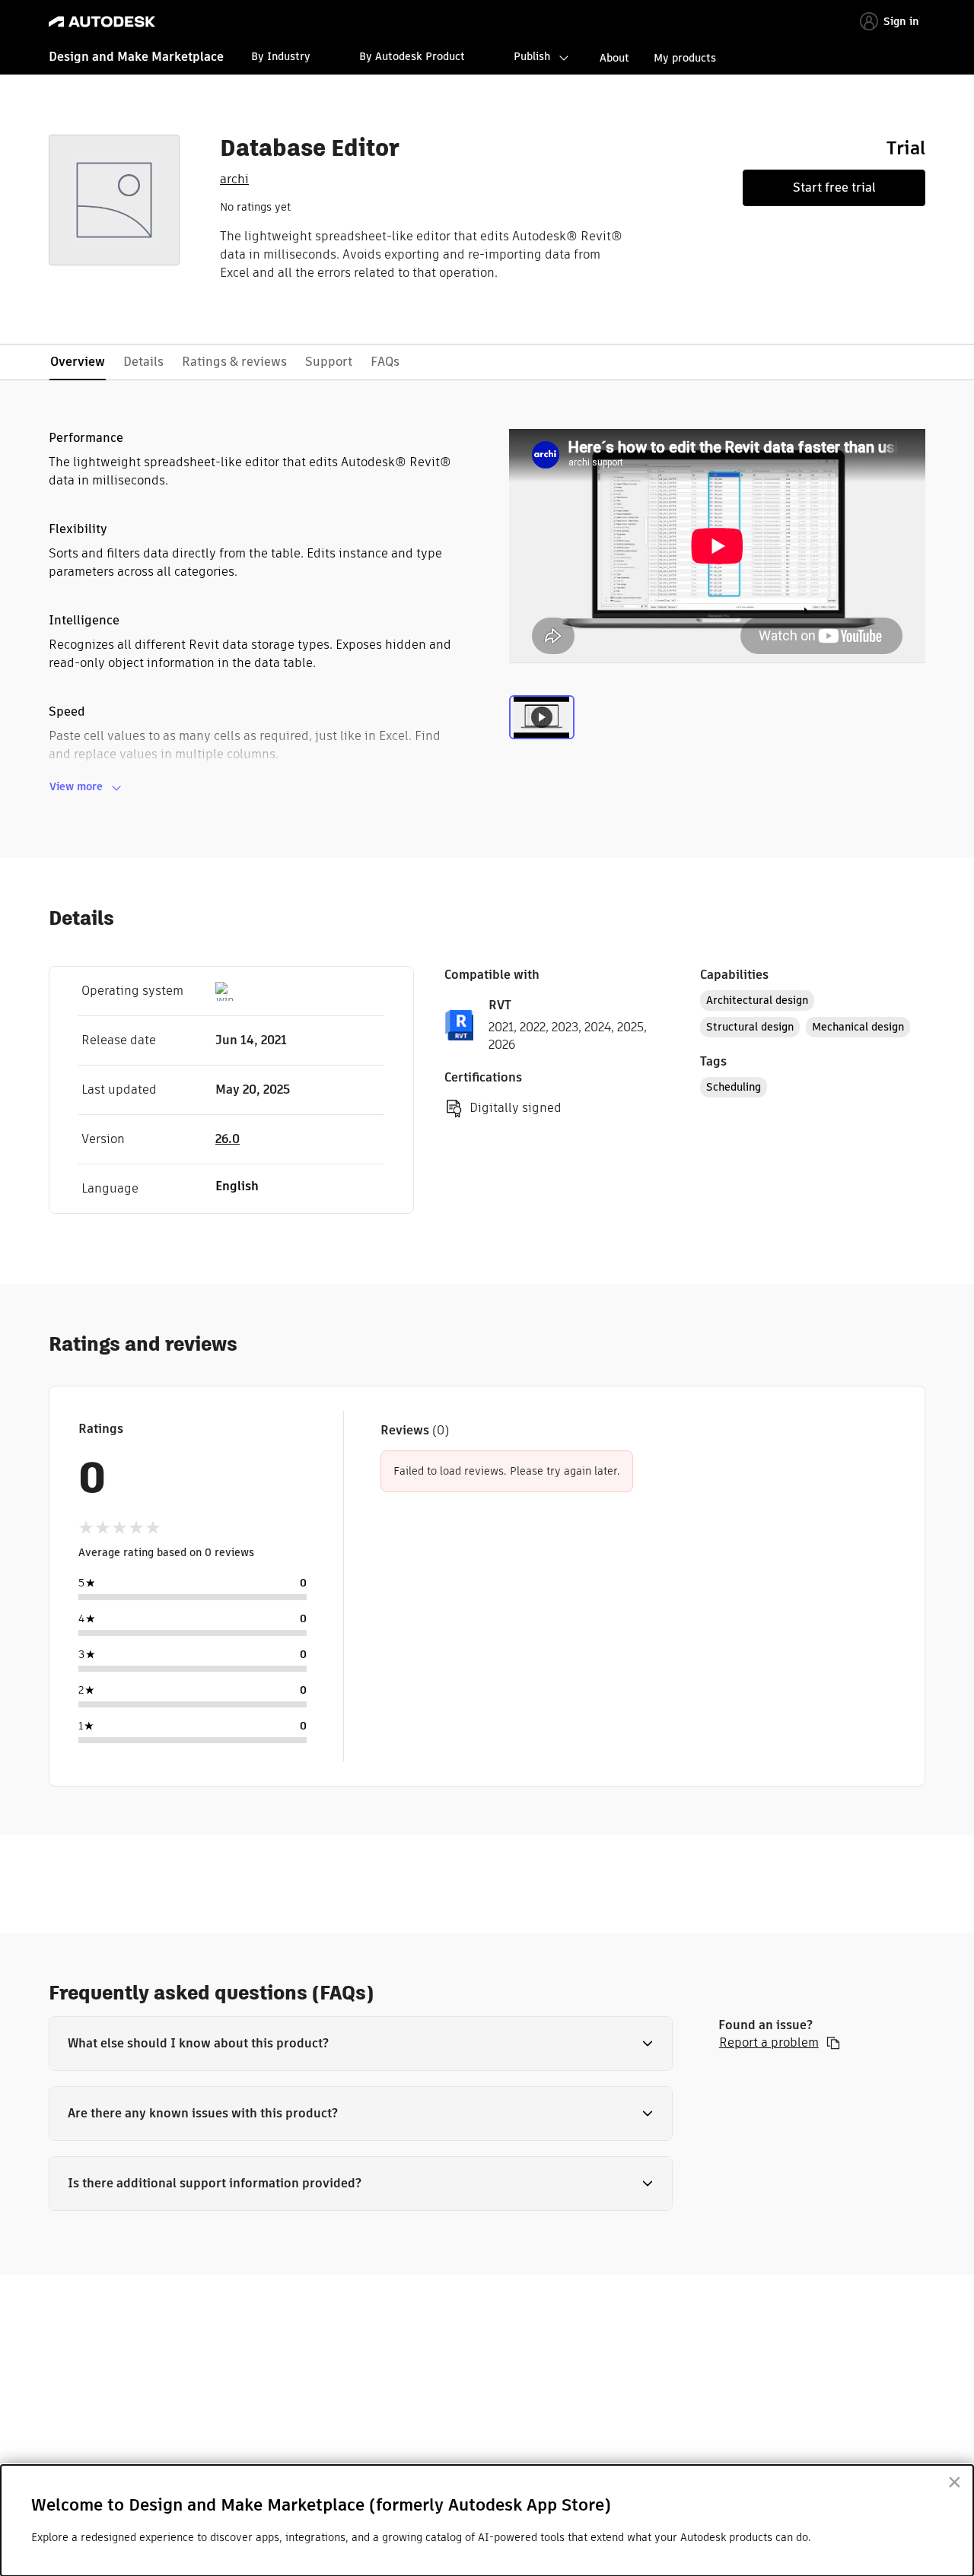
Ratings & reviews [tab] (234, 362)
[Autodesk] (102, 22)
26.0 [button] (228, 1139)
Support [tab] (329, 362)
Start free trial (834, 187)
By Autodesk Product (412, 56)
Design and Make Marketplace (136, 57)
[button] (361, 2044)
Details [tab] (143, 362)
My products (685, 58)
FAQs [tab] (385, 362)
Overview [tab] (78, 362)
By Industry (281, 56)
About (614, 58)
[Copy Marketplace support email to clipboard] (833, 2043)
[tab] (542, 727)
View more (76, 786)
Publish (532, 56)
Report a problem (769, 2043)
